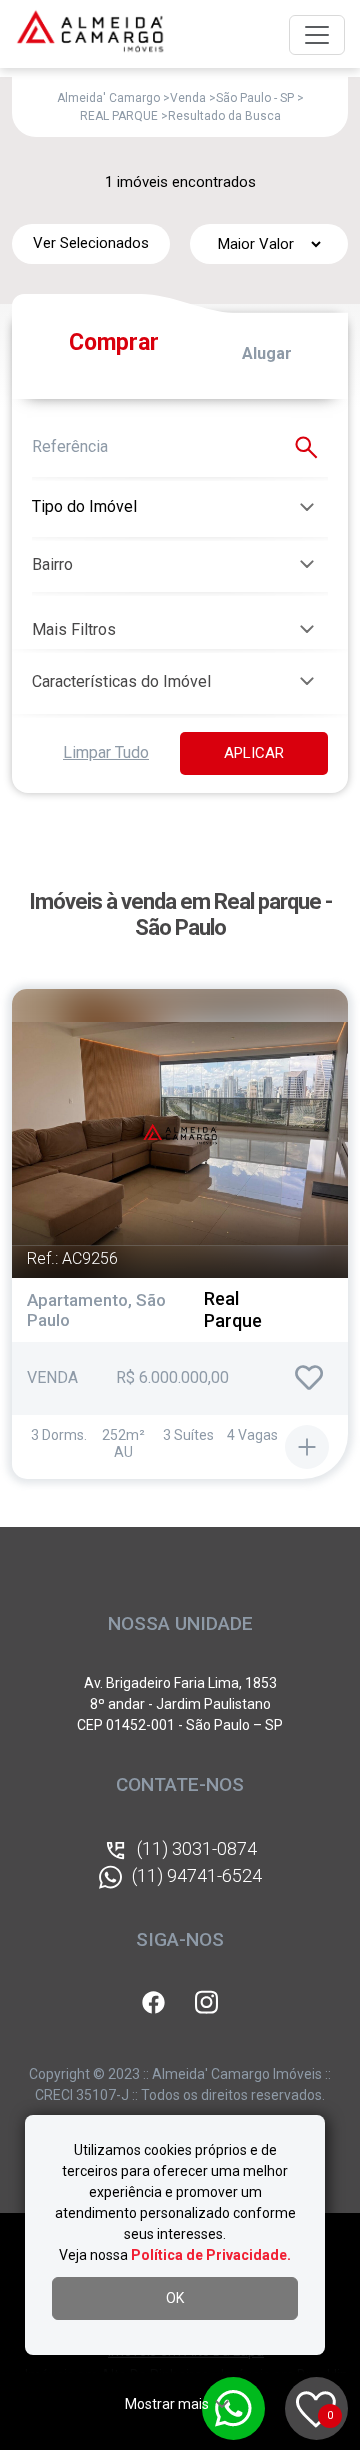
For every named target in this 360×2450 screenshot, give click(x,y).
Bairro (52, 564)
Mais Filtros (74, 629)
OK (175, 2298)
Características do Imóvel (121, 681)
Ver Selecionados (91, 243)
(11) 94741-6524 (197, 1875)
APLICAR (254, 753)
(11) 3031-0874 (197, 1848)
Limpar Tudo (106, 752)
